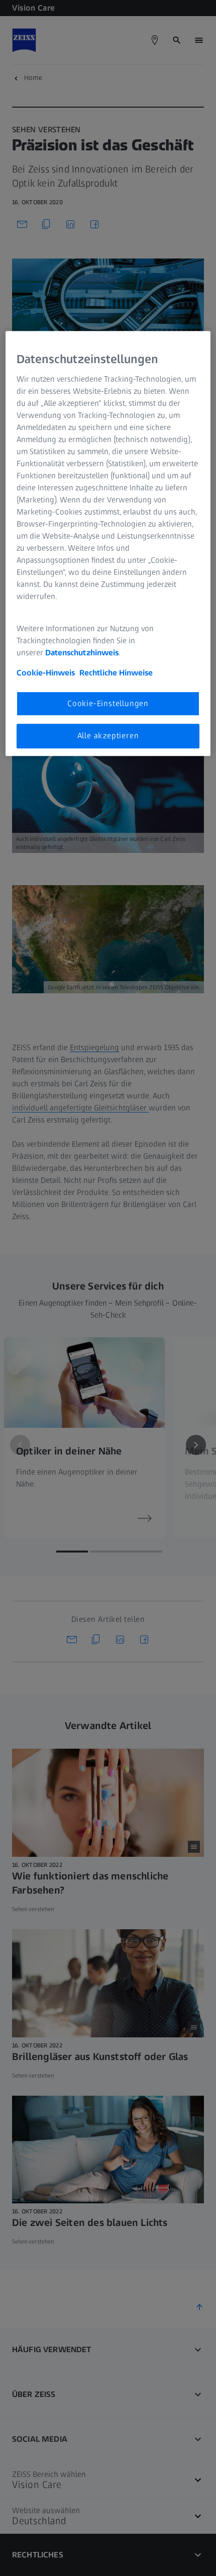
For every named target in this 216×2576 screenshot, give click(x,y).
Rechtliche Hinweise (116, 673)
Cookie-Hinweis (46, 673)
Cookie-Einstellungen (108, 703)
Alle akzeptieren (108, 736)
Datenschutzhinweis (82, 653)
